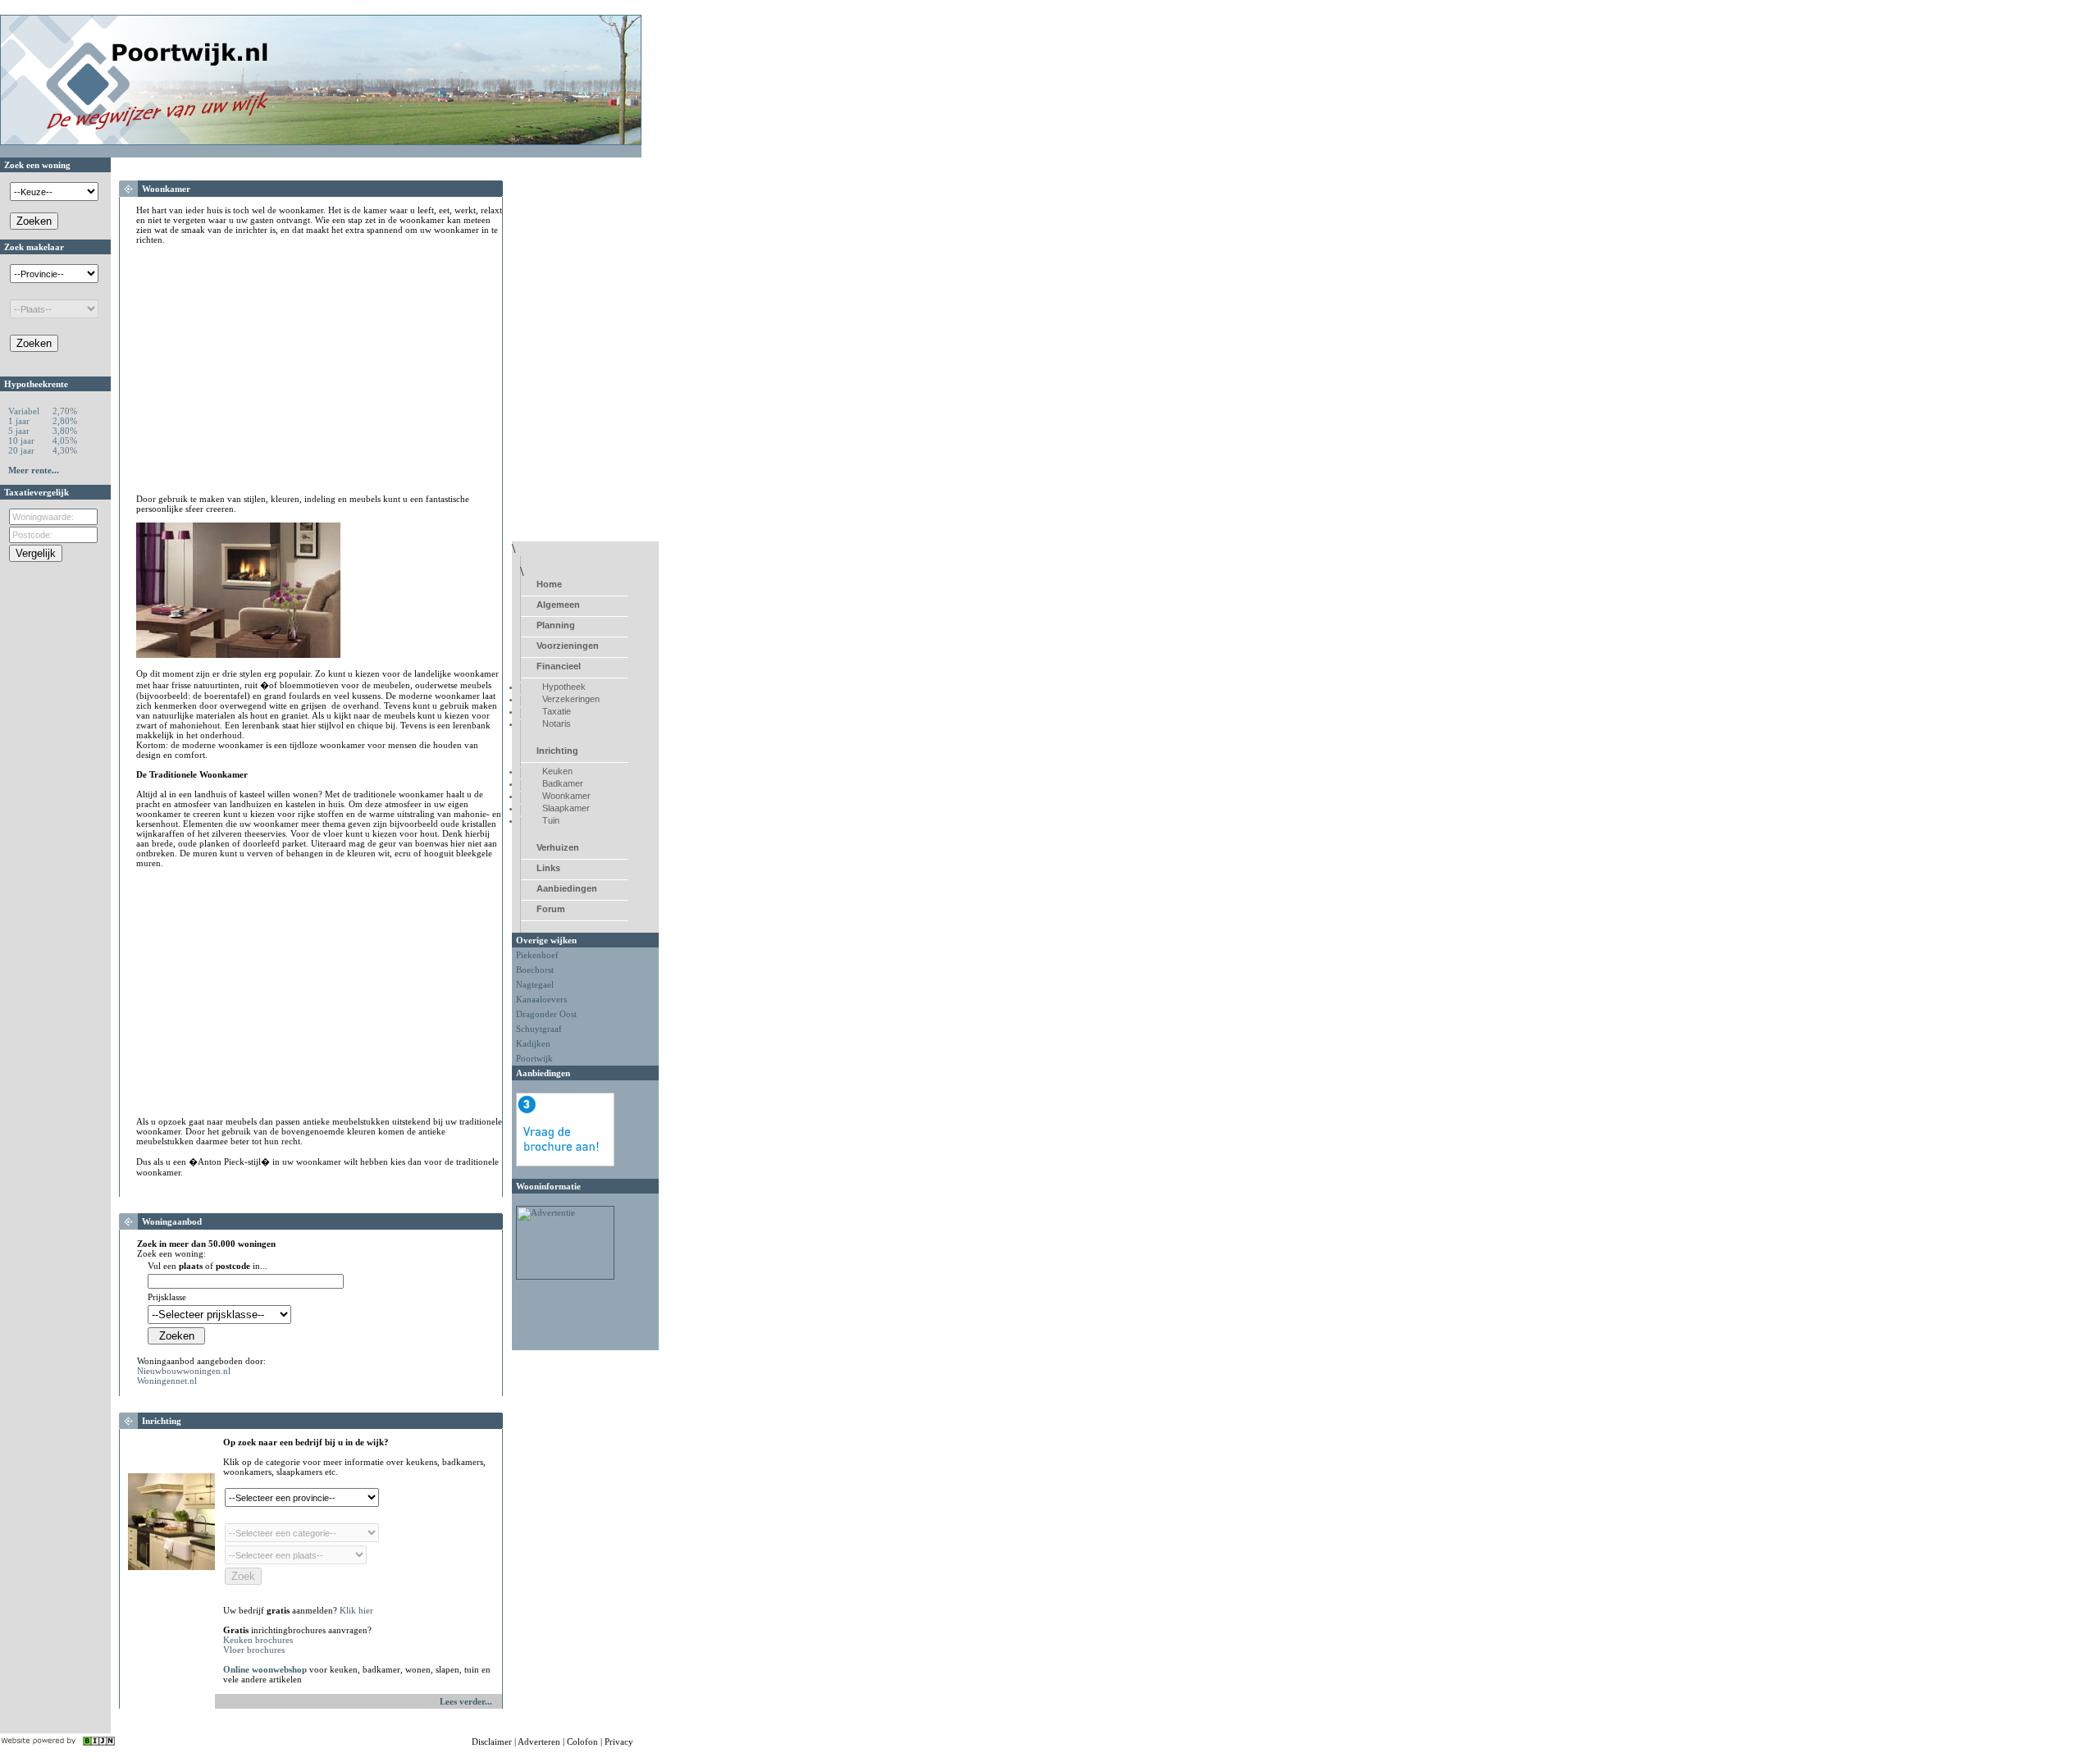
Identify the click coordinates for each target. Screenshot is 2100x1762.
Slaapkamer (566, 808)
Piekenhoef (537, 955)
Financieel (559, 666)
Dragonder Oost (546, 1014)
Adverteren (539, 1741)
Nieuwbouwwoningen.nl (184, 1371)
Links (548, 868)
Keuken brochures (258, 1640)
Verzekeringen (571, 699)
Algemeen (558, 605)
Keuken (557, 771)
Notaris (557, 724)
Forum (551, 909)
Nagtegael (535, 984)
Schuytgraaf (539, 1029)
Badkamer (563, 783)
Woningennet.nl (167, 1381)
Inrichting (557, 751)
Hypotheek (564, 687)
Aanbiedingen (567, 888)
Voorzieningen (568, 646)
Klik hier (356, 1610)
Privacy (619, 1741)
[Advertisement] (274, 369)
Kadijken (533, 1043)
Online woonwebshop (265, 1669)
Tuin (551, 820)
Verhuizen (558, 847)
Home (549, 584)
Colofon (582, 1741)
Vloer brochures (254, 1650)
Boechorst (535, 970)
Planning (556, 625)
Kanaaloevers (541, 999)
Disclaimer (492, 1741)
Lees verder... (466, 1701)
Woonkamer (566, 796)
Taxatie (557, 711)
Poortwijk (534, 1058)
